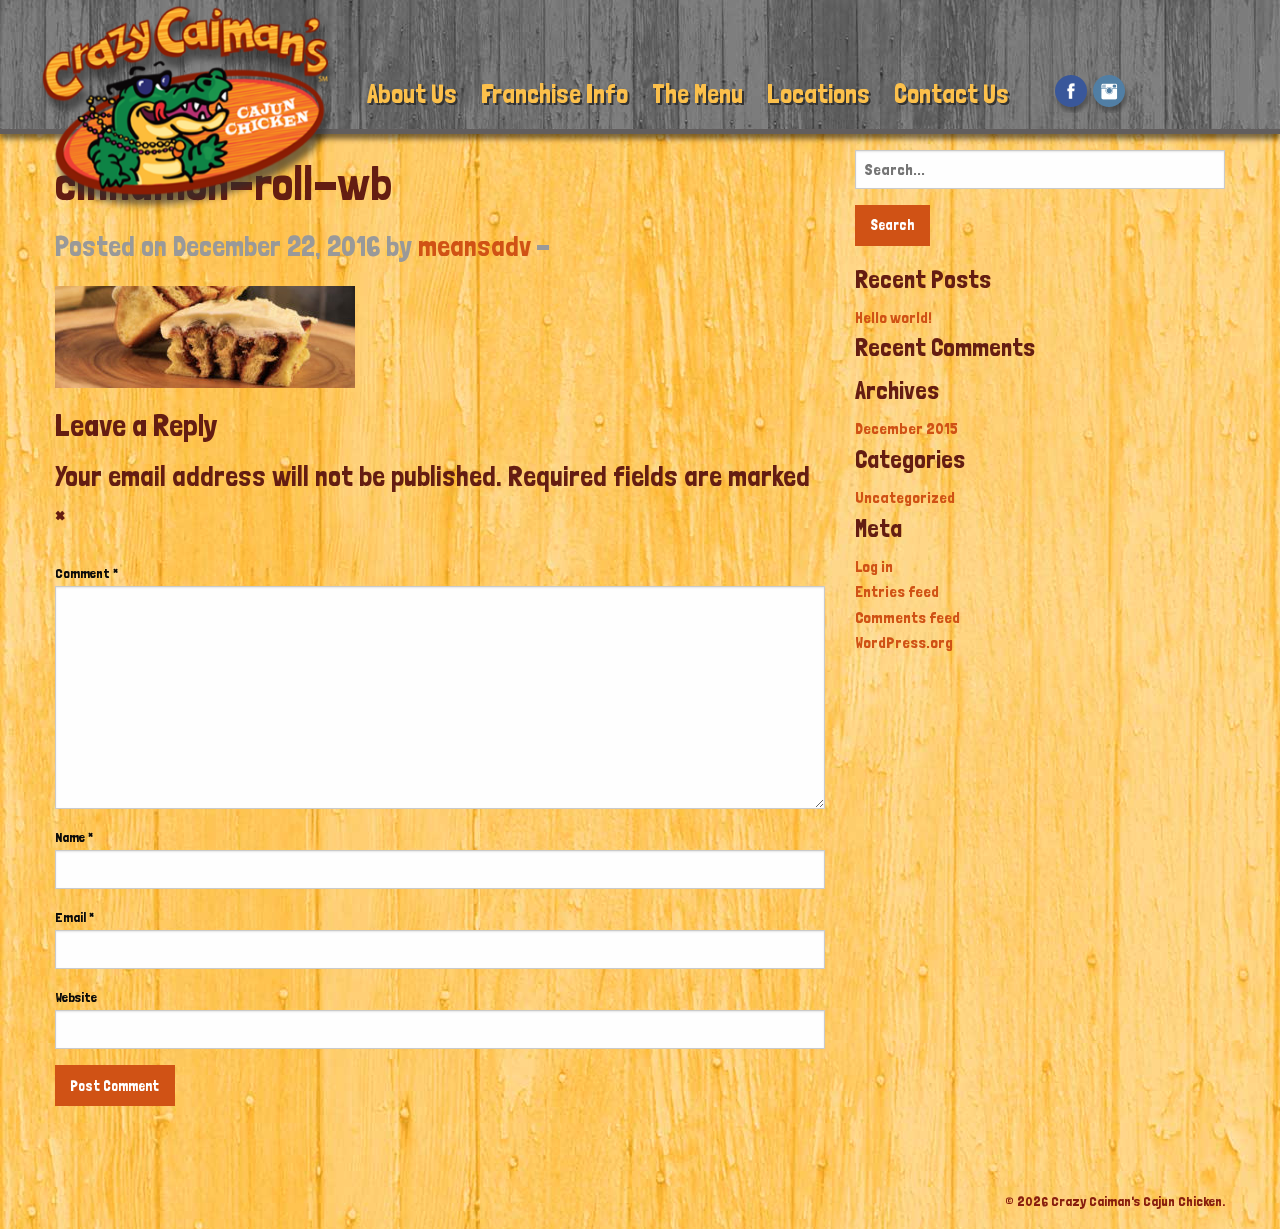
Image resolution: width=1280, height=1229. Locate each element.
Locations (818, 93)
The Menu (697, 93)
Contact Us (951, 93)
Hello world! (893, 317)
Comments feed (907, 617)
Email (74, 917)
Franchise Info (554, 93)
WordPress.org (904, 642)
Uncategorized (905, 497)
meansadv (474, 246)
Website (76, 997)
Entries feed (897, 591)
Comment (86, 573)
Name (74, 837)
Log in (874, 566)
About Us (412, 93)
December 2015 (906, 428)
